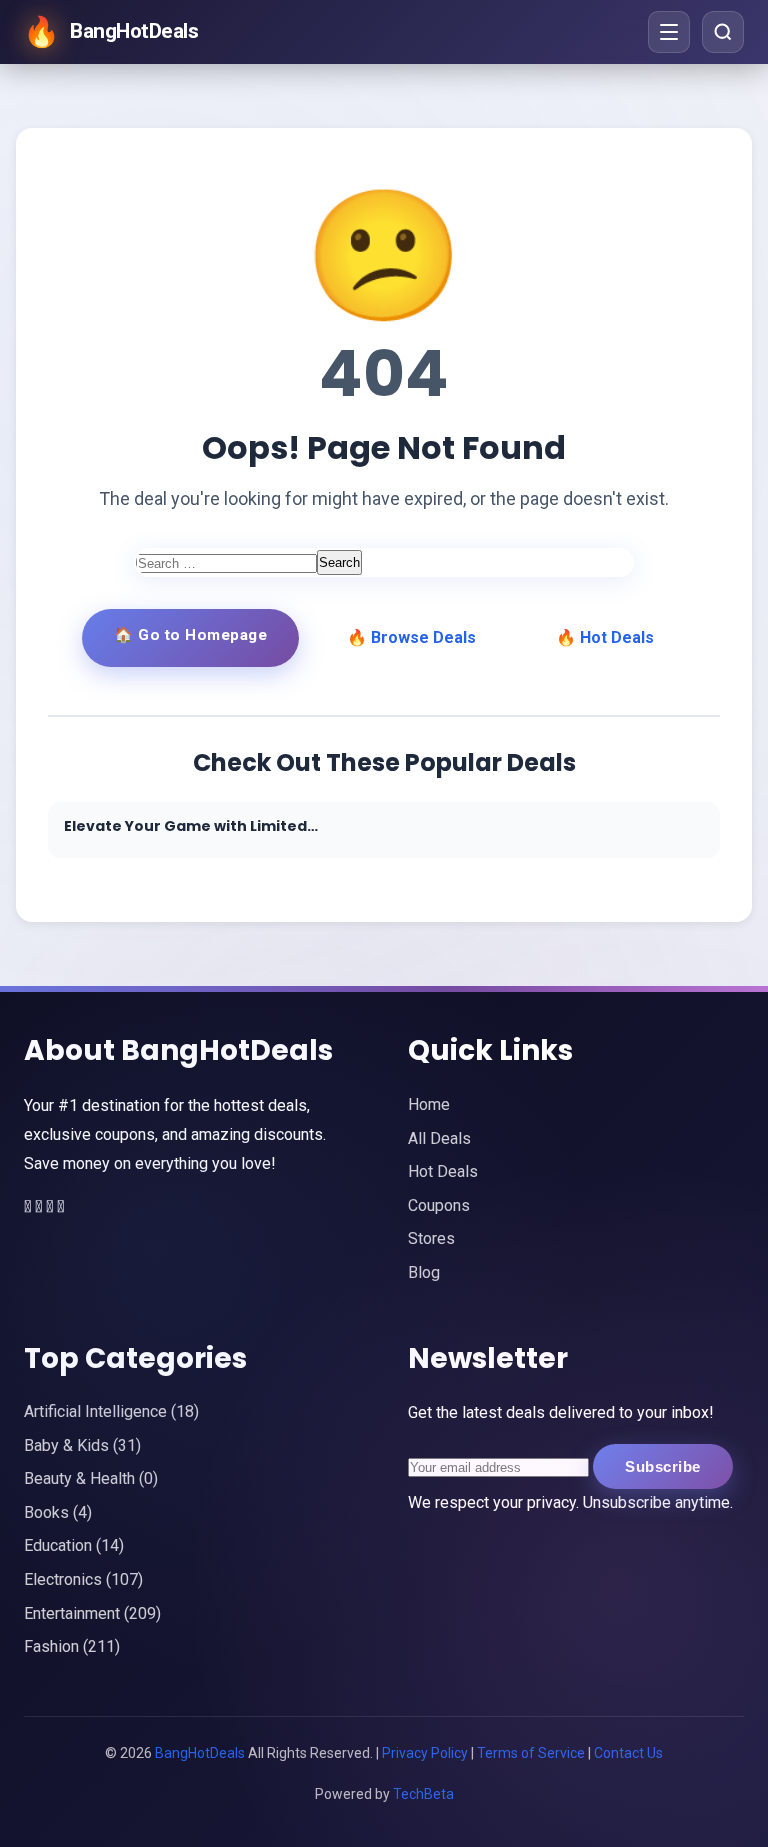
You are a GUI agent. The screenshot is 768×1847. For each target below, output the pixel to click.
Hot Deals (443, 1171)
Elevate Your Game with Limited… (191, 826)
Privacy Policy (425, 1753)
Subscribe (663, 1466)
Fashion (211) (72, 1646)
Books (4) (58, 1512)
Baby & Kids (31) (82, 1445)
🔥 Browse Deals (411, 637)
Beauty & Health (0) (91, 1478)
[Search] (723, 32)
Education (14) (74, 1545)
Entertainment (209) (92, 1613)
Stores (431, 1238)
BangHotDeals (201, 1753)
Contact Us (628, 1753)
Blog (424, 1272)
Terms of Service (531, 1753)
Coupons (439, 1205)
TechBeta (423, 1794)
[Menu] (669, 32)
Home (429, 1104)
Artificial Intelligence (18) (111, 1411)
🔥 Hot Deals (605, 637)
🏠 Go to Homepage (190, 635)
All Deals (439, 1138)
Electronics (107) (83, 1579)
